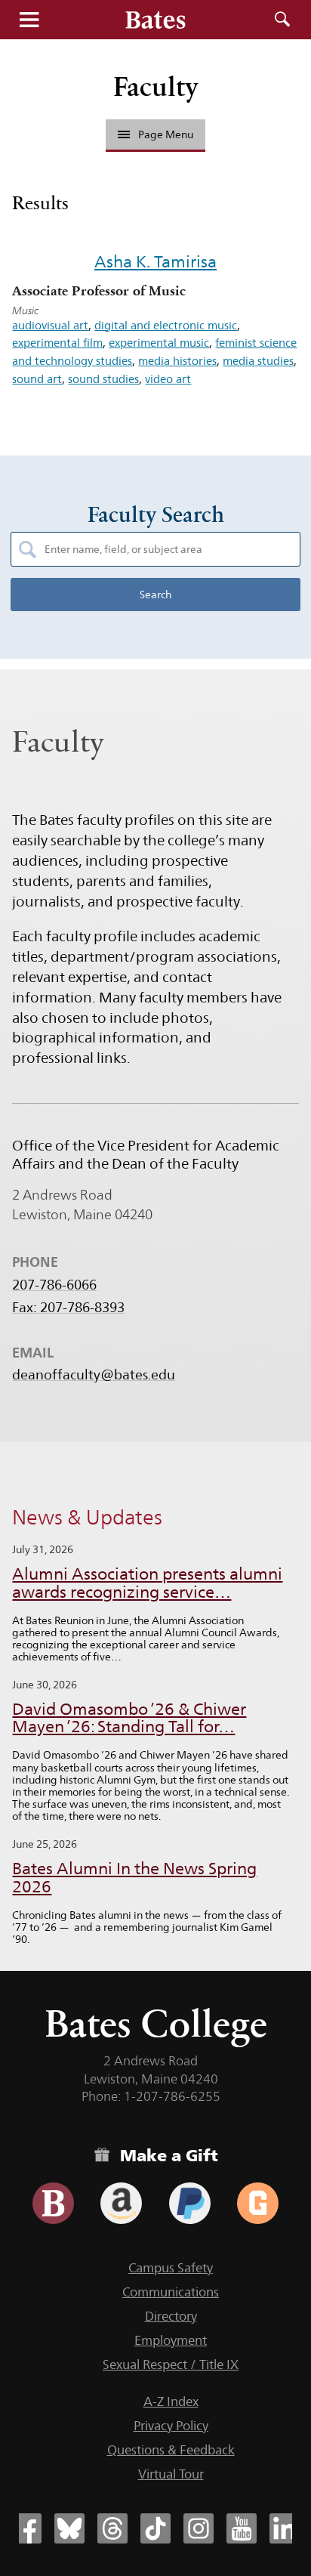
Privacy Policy (171, 2426)
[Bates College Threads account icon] (112, 2528)
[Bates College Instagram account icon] (199, 2528)
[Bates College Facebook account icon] (26, 2528)
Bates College (156, 2023)
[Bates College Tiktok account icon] (155, 2528)
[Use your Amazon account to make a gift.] (121, 2203)
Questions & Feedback (171, 2450)
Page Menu (166, 134)
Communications (171, 2292)
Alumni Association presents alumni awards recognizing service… (147, 1583)
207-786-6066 (54, 1285)
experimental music (159, 343)
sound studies (103, 379)
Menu (29, 20)
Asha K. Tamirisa (155, 261)
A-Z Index (171, 2401)
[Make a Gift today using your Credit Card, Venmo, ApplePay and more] (53, 2203)
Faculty (156, 86)
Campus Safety (171, 2268)
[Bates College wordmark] (155, 20)
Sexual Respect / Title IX (171, 2364)
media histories (177, 361)
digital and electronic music (166, 325)
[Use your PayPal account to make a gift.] (190, 2203)
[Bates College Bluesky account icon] (69, 2528)
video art (168, 379)
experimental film (57, 343)
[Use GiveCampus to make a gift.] (258, 2203)
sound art (37, 379)
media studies (258, 361)
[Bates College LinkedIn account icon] (285, 2528)
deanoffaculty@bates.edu (94, 1375)
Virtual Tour (171, 2474)
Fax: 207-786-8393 (68, 1308)
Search (282, 20)
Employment (171, 2340)
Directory (171, 2316)
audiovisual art (50, 325)
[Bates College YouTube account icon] (242, 2528)
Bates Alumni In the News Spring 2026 (134, 1878)
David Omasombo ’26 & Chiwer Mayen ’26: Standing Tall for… (129, 1718)
